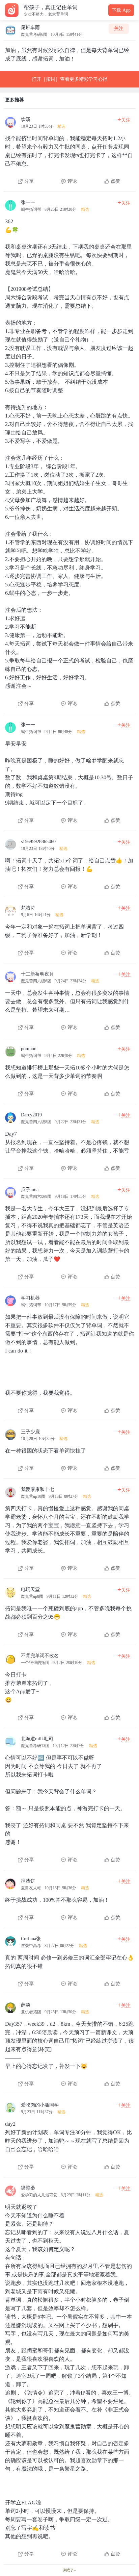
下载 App (121, 10)
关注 (119, 29)
